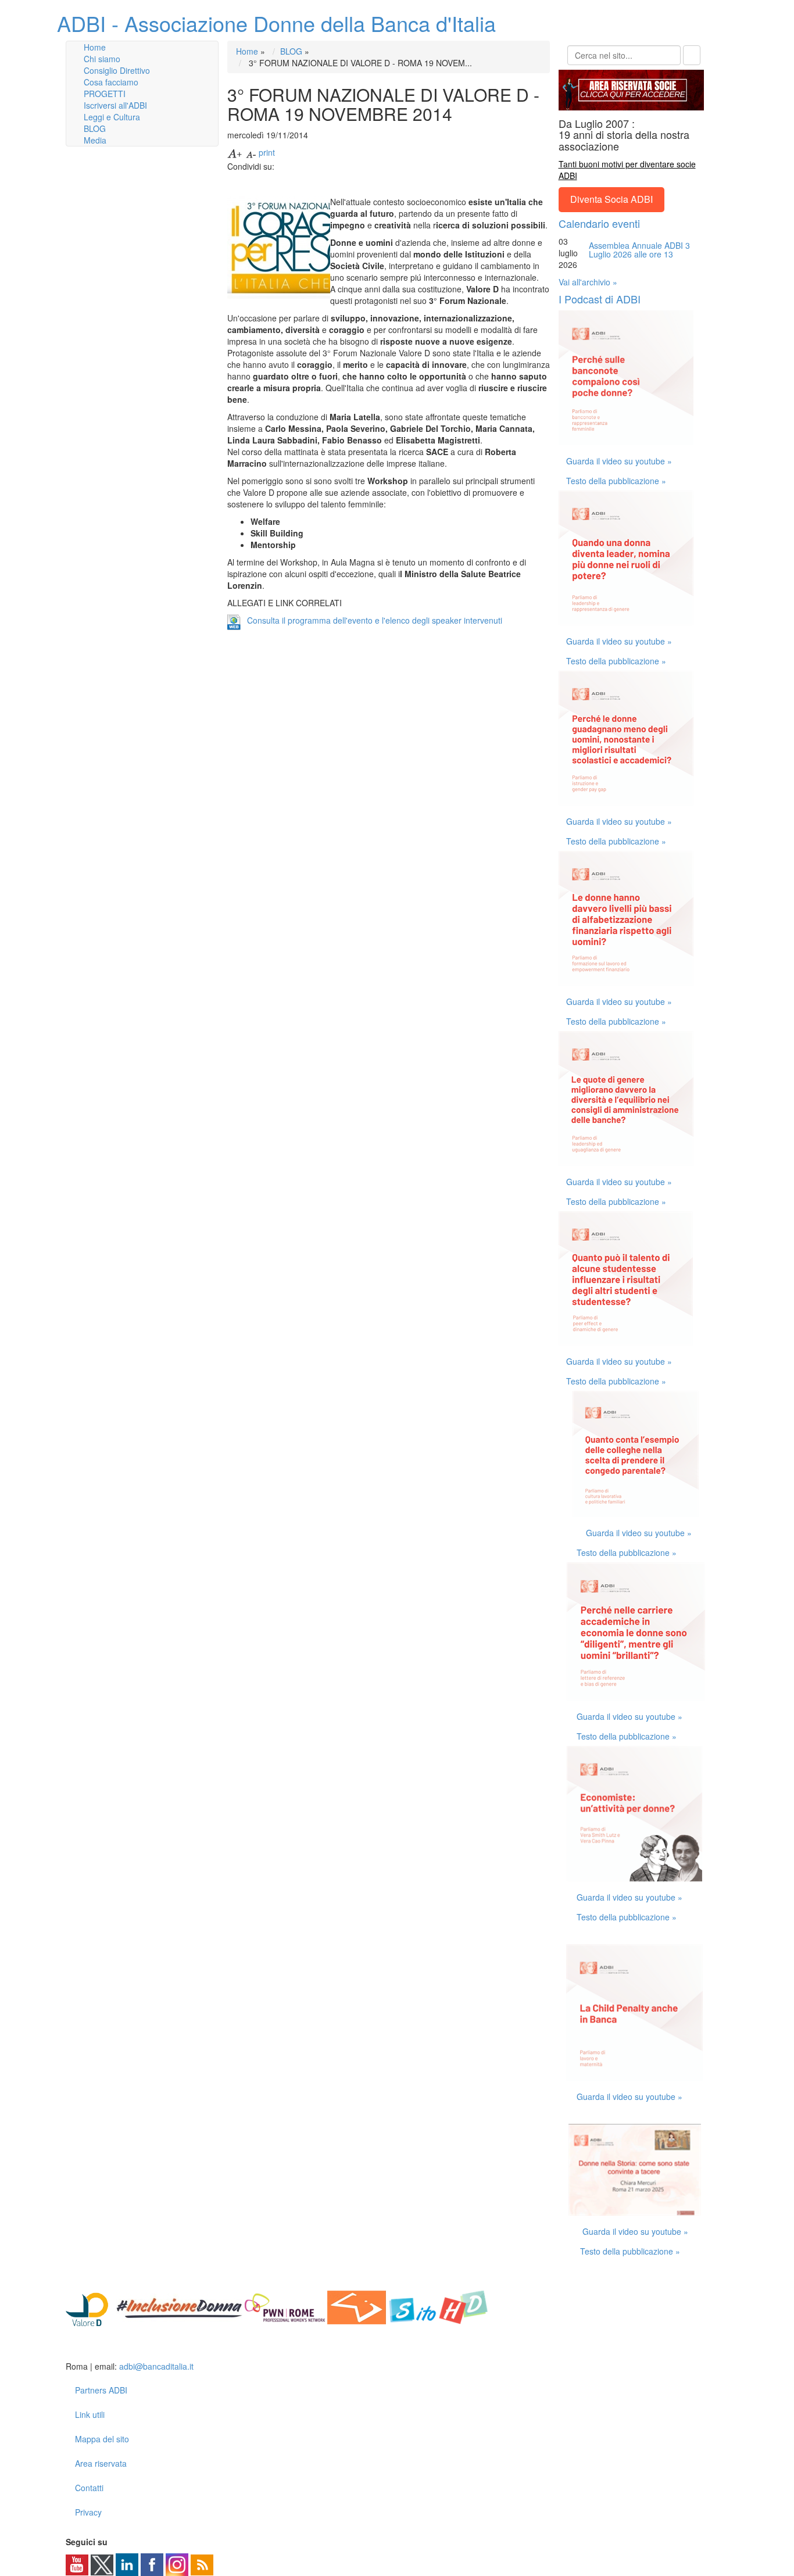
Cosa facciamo (111, 82)
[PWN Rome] (285, 2306)
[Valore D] (90, 2306)
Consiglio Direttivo (117, 70)
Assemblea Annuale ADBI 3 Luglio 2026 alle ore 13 (639, 250)
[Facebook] (152, 2564)
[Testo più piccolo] (251, 152)
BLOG (95, 128)
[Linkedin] (127, 2564)
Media (95, 140)
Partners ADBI (101, 2390)
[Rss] (202, 2564)
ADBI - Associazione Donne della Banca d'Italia (276, 23)
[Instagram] (177, 2564)
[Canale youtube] (77, 2564)
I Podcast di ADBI (600, 299)
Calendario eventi (599, 223)
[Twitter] (102, 2564)
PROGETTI (105, 94)
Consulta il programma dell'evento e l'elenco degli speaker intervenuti (375, 620)
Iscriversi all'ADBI (115, 105)
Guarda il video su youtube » (619, 461)
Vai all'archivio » (588, 282)
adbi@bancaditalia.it (156, 2366)
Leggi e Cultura (112, 117)
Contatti (89, 2488)
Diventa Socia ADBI (611, 199)
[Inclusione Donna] (179, 2306)
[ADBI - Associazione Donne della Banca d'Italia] (111, 2348)
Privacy (88, 2512)
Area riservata (101, 2463)
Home (95, 47)
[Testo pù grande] (235, 152)
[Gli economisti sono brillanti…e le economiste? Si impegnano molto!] (636, 1630)
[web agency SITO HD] (439, 2306)
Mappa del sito (102, 2439)
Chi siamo (102, 59)
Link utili (90, 2414)
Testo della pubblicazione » (616, 481)
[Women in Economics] (357, 2306)
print (267, 152)
